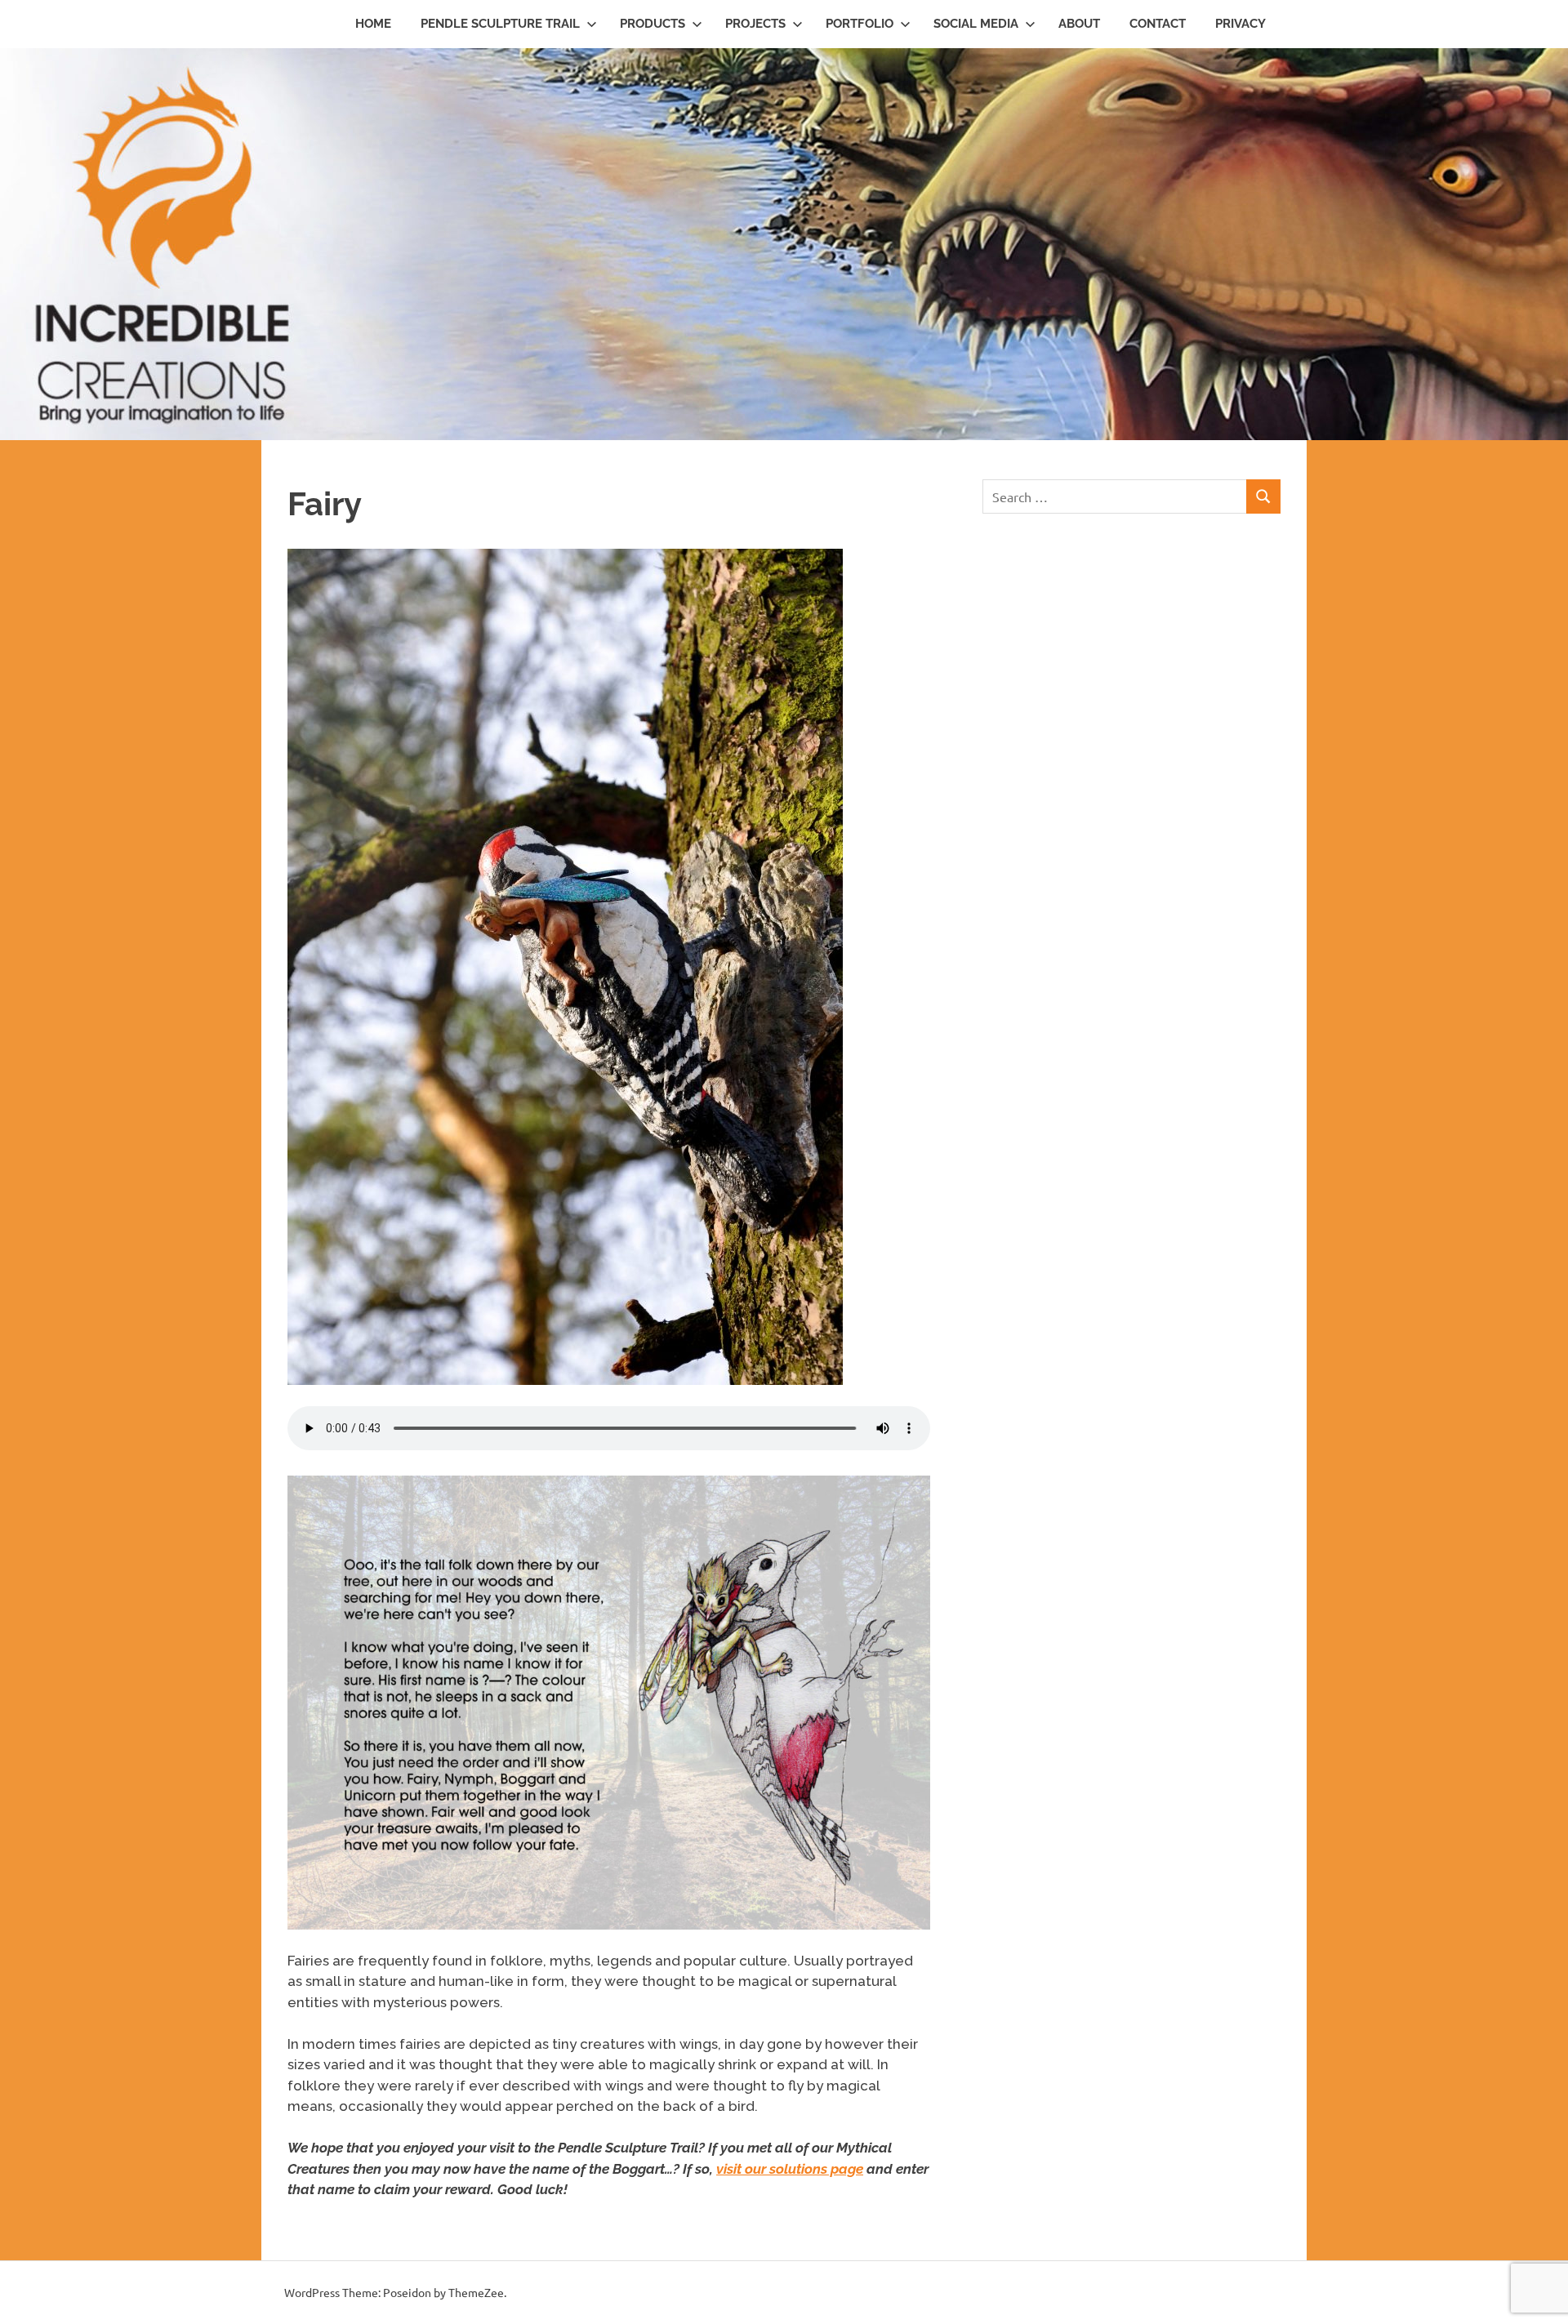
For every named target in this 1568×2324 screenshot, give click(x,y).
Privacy (1241, 24)
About (1079, 24)
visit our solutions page (790, 2169)
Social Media (976, 24)
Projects (755, 24)
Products (653, 24)
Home (373, 24)
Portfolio (860, 24)
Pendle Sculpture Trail (500, 24)
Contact (1158, 24)
